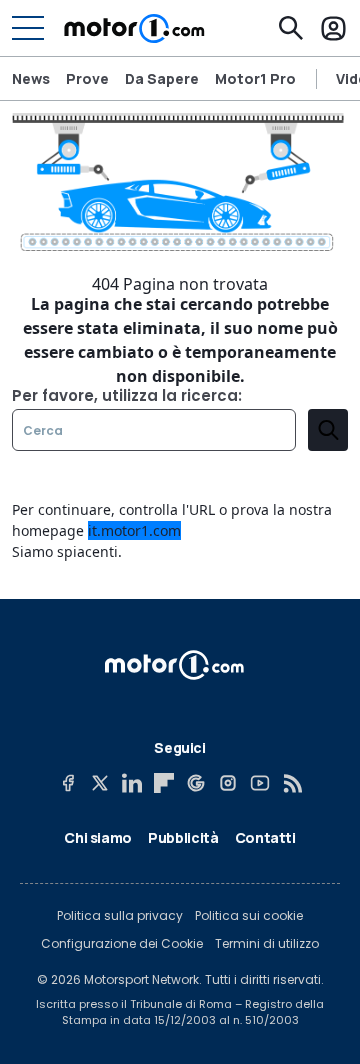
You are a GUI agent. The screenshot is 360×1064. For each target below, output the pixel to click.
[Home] (134, 28)
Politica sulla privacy (120, 916)
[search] (328, 430)
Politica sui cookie (249, 916)
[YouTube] (260, 783)
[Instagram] (228, 783)
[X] (100, 783)
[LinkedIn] (132, 783)
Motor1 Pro (255, 78)
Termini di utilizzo (267, 944)
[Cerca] (291, 28)
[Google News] (196, 783)
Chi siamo (98, 837)
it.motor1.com (134, 530)
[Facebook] (68, 783)
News (31, 78)
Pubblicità (183, 837)
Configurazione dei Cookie (122, 944)
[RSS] (292, 783)
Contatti (265, 837)
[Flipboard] (164, 783)
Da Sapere (162, 78)
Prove (87, 78)
